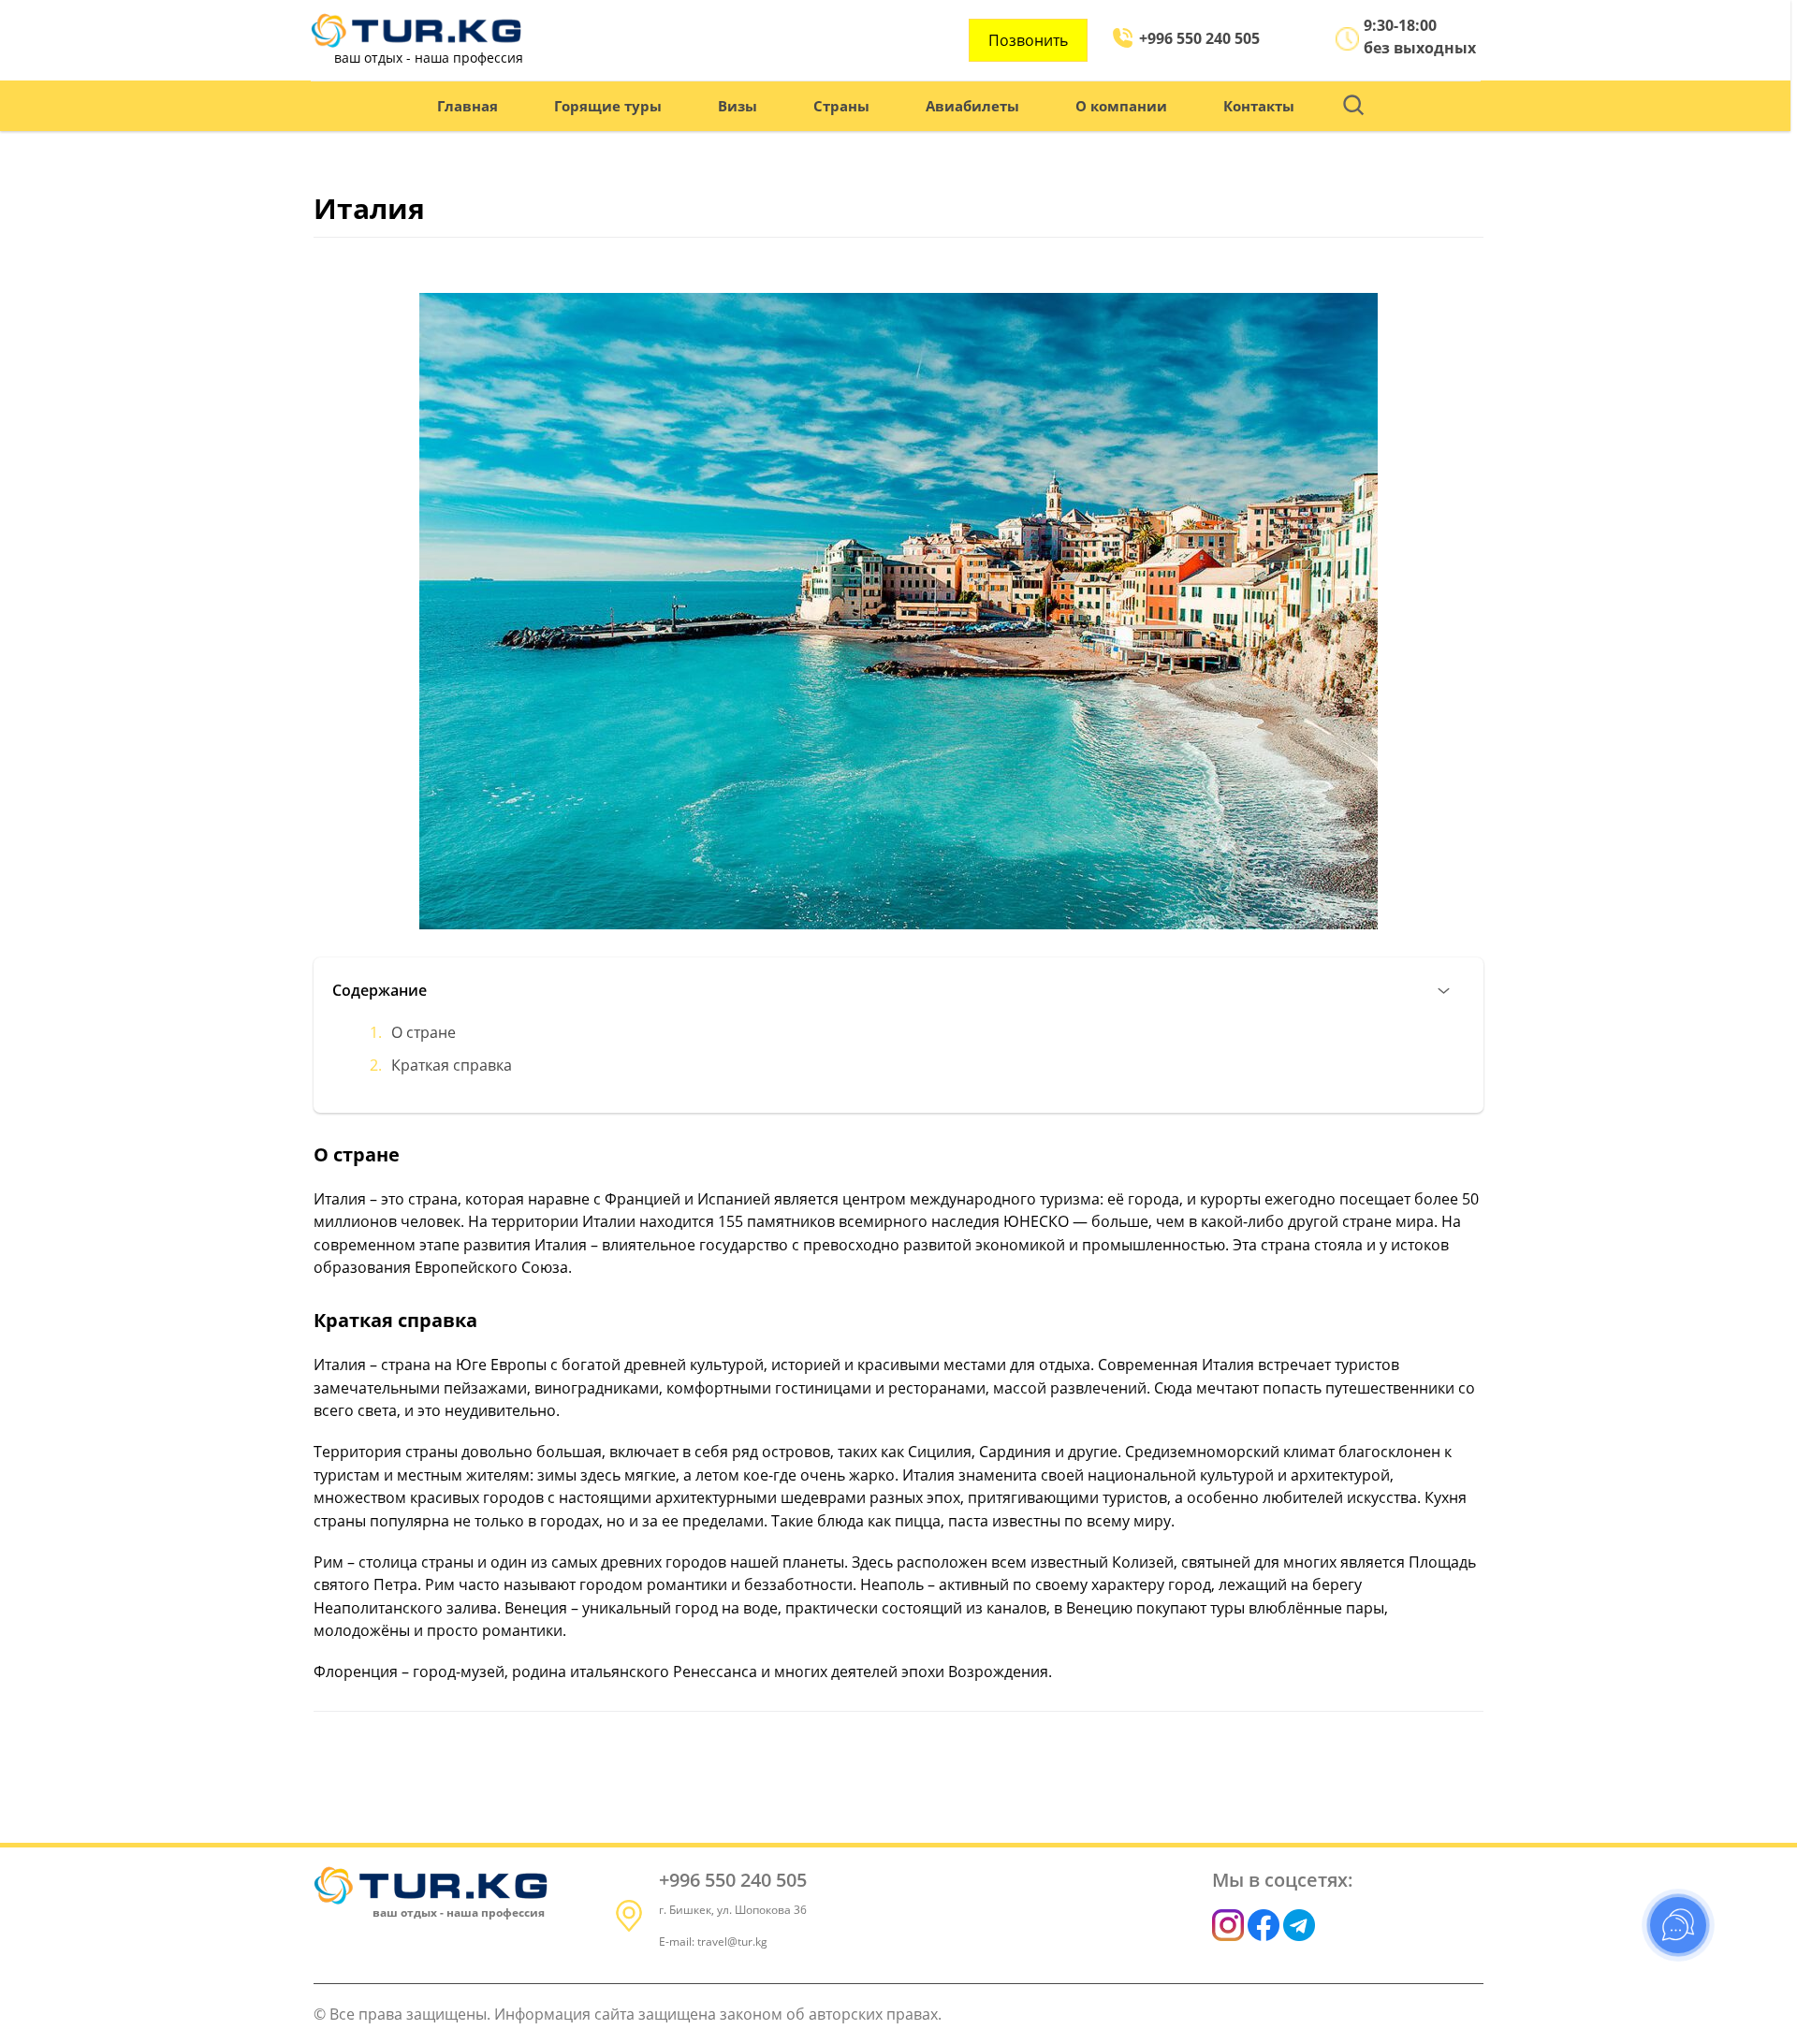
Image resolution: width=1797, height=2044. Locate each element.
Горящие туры (608, 106)
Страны (841, 106)
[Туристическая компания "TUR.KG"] (416, 30)
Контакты (1259, 106)
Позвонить (1028, 40)
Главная (468, 106)
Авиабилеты (972, 106)
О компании (1121, 106)
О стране (424, 1032)
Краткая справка (452, 1065)
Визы (738, 106)
